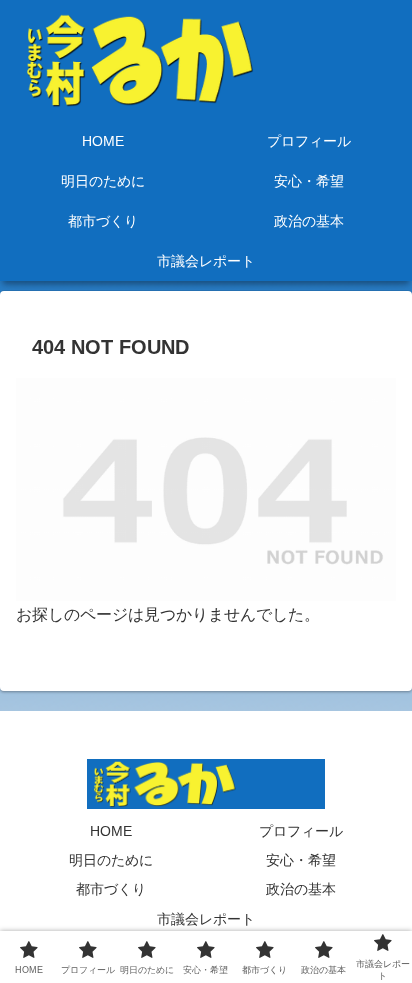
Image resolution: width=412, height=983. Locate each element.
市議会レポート (206, 919)
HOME (111, 831)
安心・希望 (301, 860)
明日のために (111, 860)
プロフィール (301, 831)
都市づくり (111, 889)
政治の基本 (301, 889)
